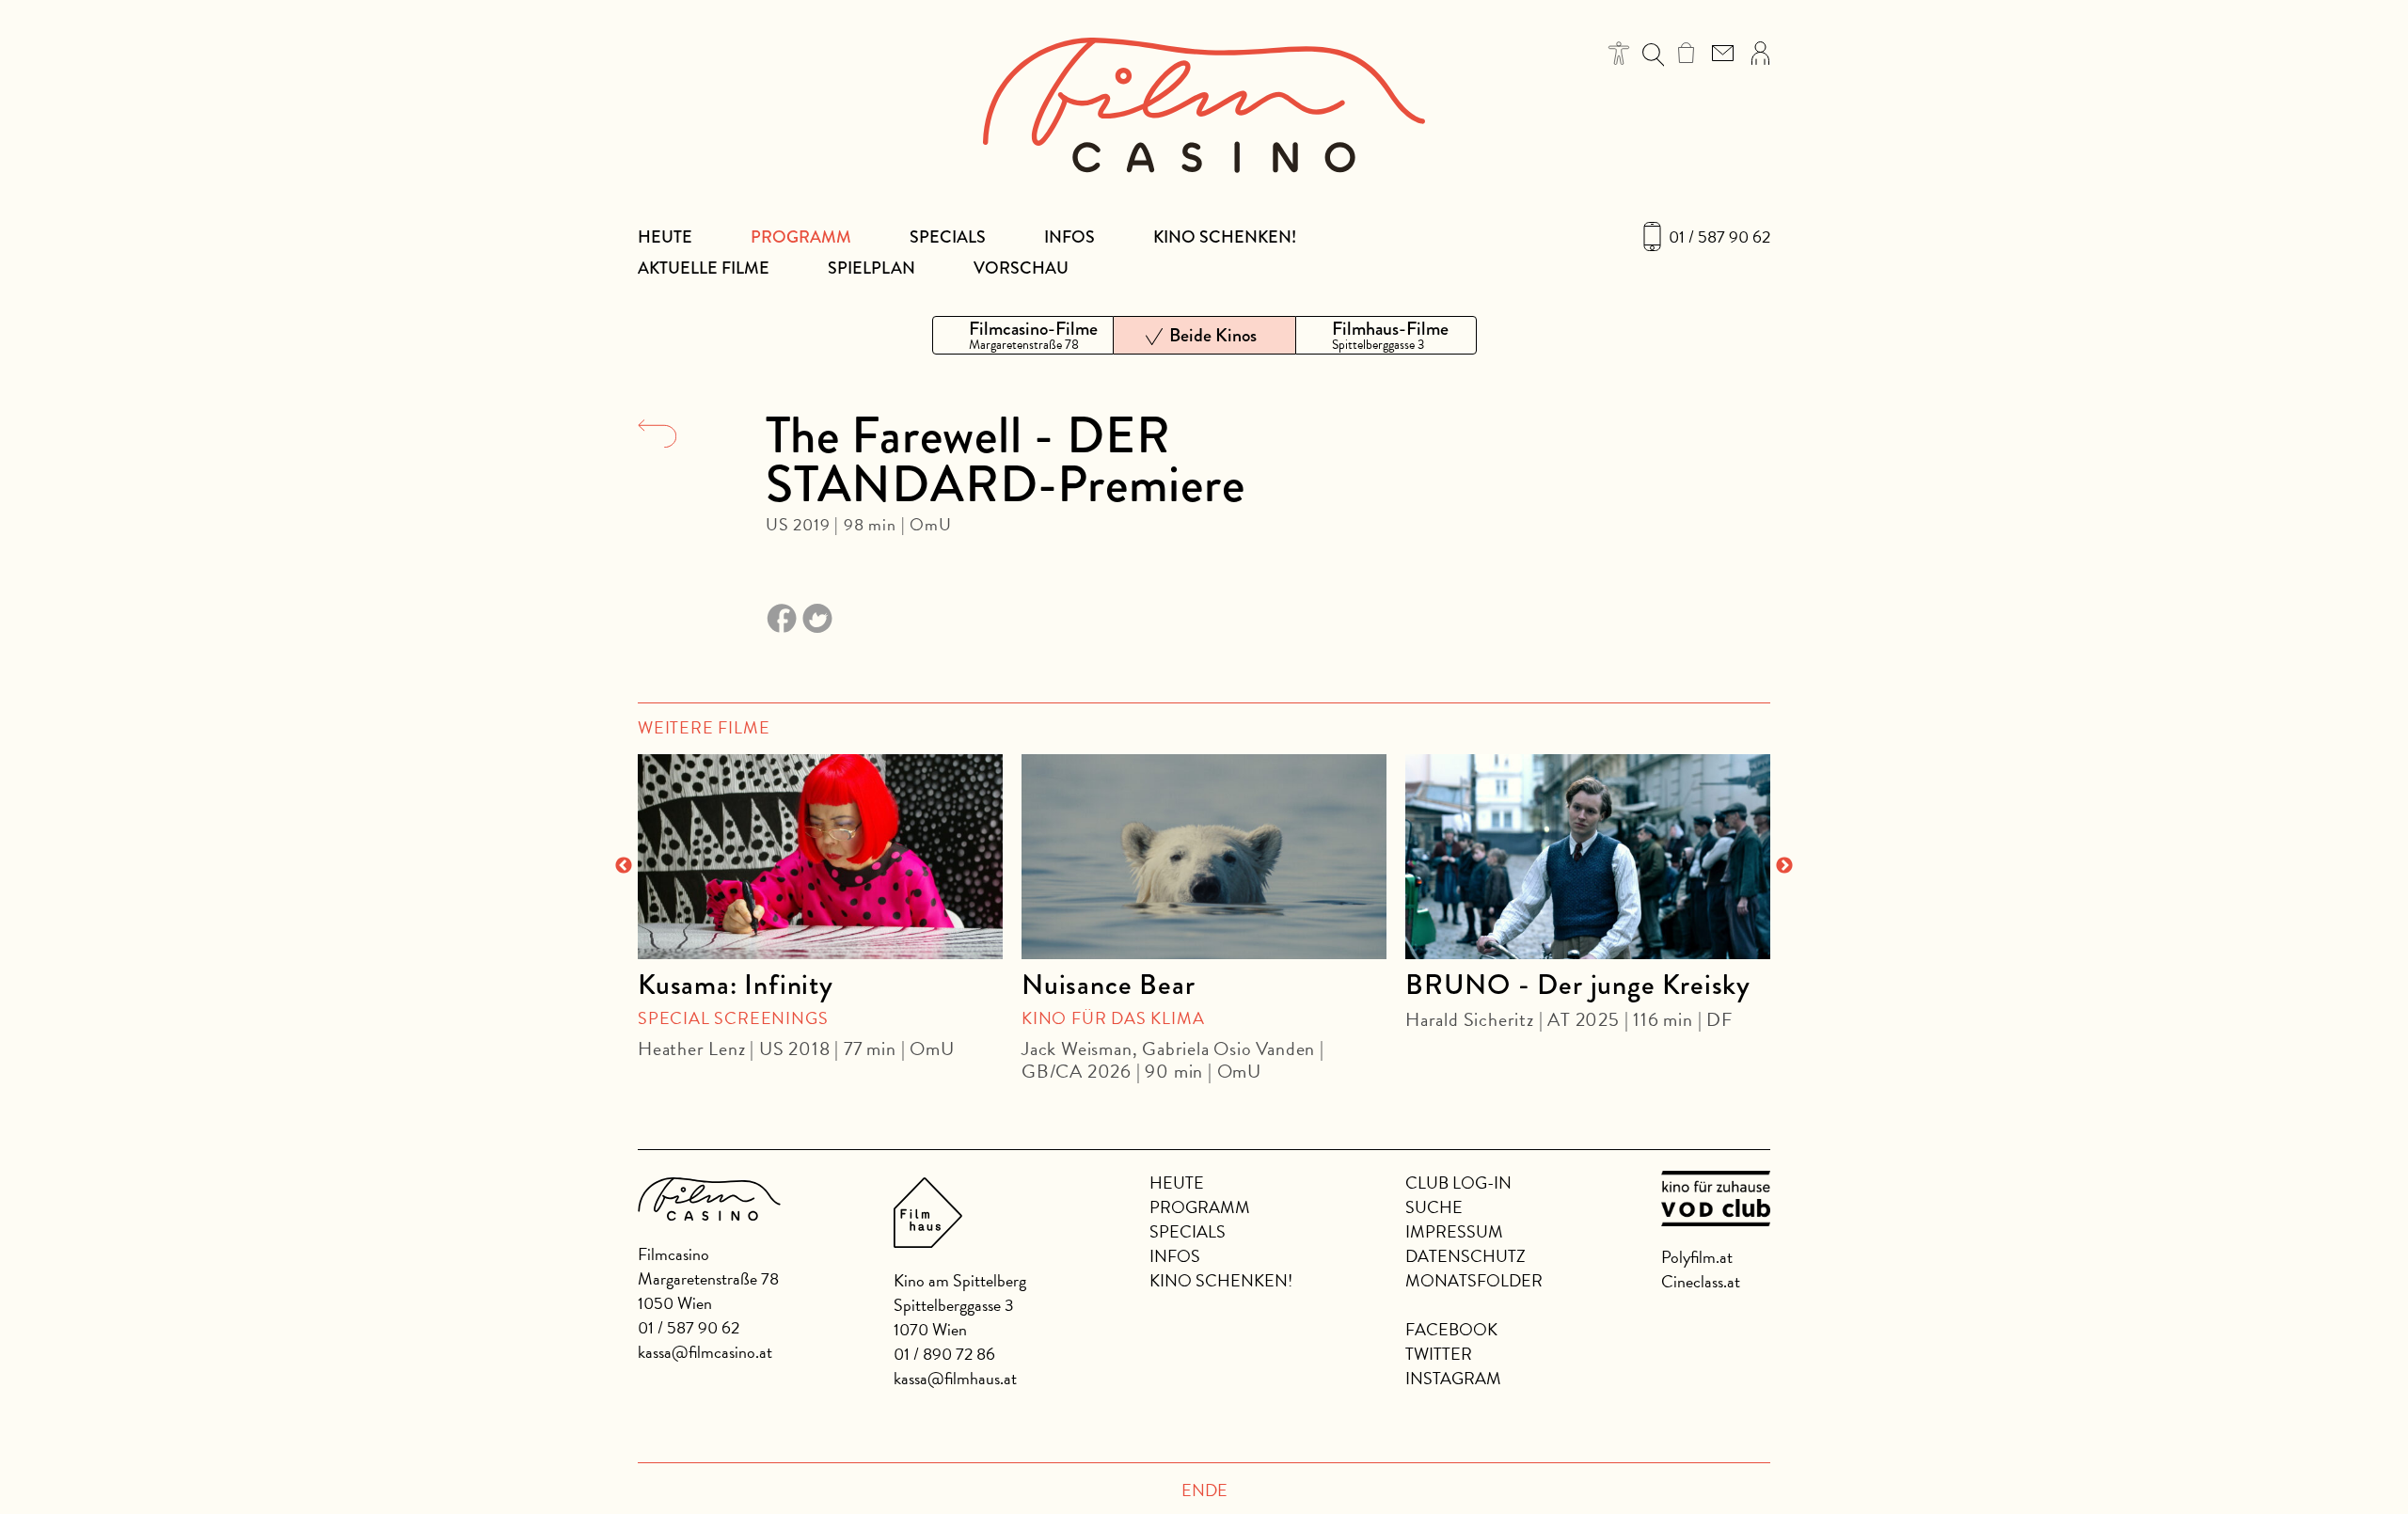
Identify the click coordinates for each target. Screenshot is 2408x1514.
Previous (624, 866)
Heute (665, 237)
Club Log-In (1458, 1183)
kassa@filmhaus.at (955, 1378)
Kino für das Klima (1113, 1018)
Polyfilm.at (1697, 1257)
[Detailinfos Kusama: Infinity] (820, 857)
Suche (1434, 1207)
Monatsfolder (1474, 1280)
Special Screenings (733, 1018)
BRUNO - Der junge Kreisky (1578, 985)
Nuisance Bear (1108, 985)
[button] (1619, 53)
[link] (1686, 53)
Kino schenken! (1225, 237)
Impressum (1454, 1231)
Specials (948, 237)
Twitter (1439, 1354)
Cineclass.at (1701, 1281)
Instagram (1453, 1378)
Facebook (1451, 1329)
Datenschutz (1465, 1256)
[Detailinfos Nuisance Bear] (1204, 857)
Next (1784, 866)
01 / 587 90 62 (1719, 237)
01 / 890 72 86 (944, 1354)
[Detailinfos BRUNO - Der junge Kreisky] (1588, 857)
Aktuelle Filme (704, 268)
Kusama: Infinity (736, 985)
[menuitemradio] (1023, 335)
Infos (1069, 237)
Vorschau (1021, 268)
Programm (801, 237)
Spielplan (871, 268)
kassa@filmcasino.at (705, 1352)
